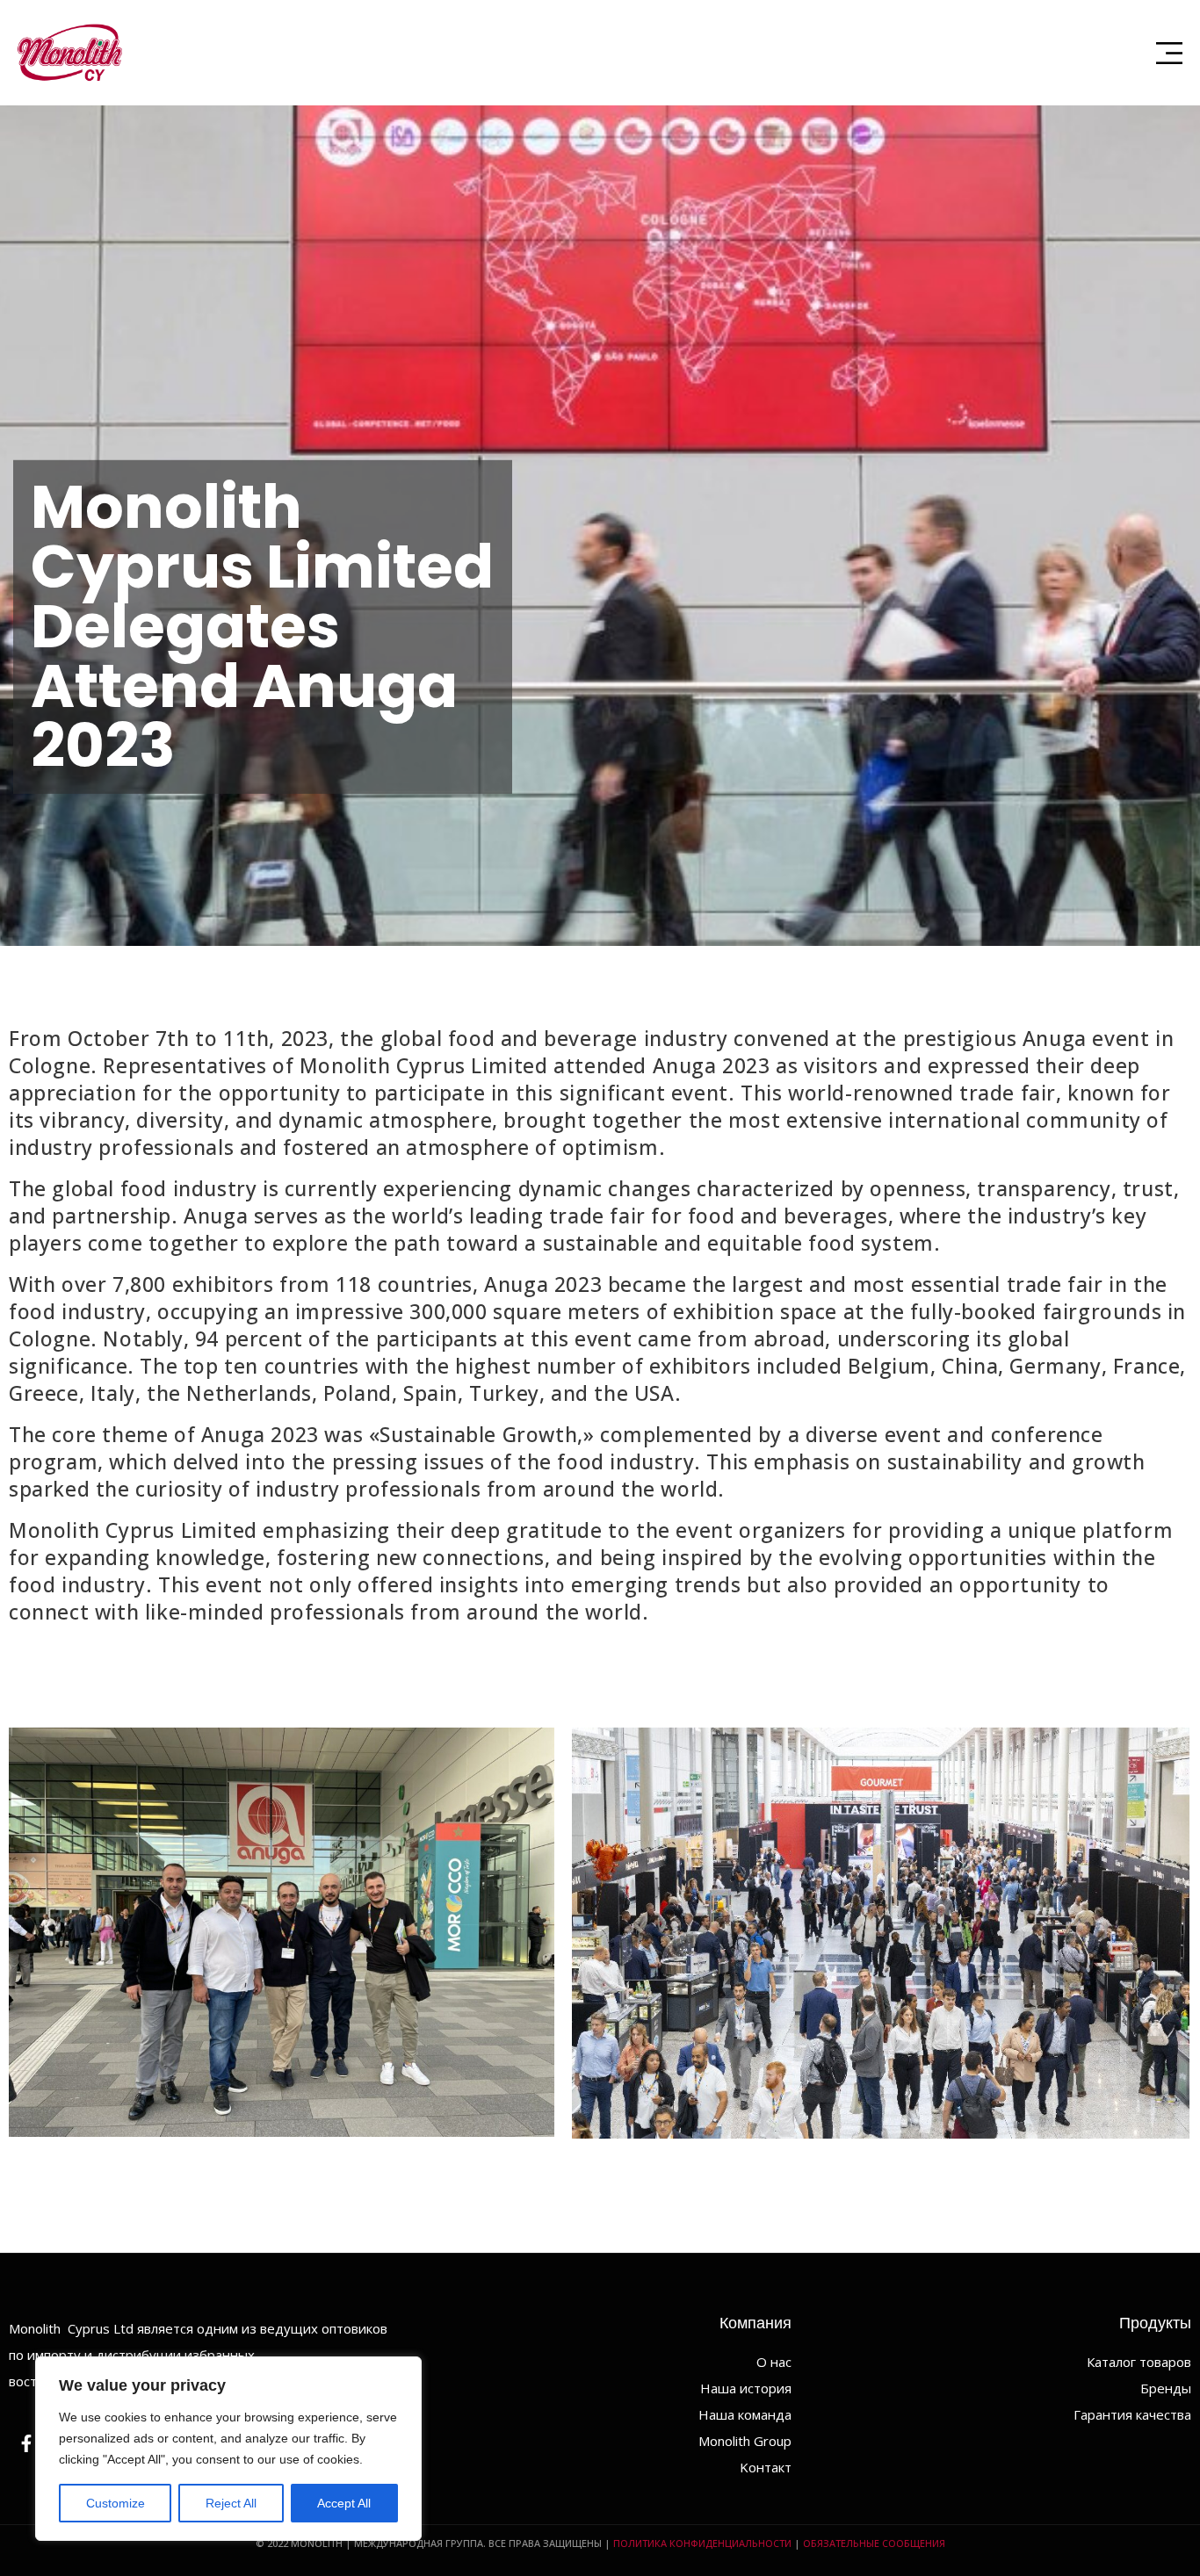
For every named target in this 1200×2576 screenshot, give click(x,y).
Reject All (231, 2503)
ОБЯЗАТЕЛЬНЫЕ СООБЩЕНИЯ (874, 2543)
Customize (116, 2503)
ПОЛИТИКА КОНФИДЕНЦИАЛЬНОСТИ (702, 2543)
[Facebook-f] (26, 2443)
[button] (1169, 53)
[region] (228, 2449)
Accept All (344, 2503)
